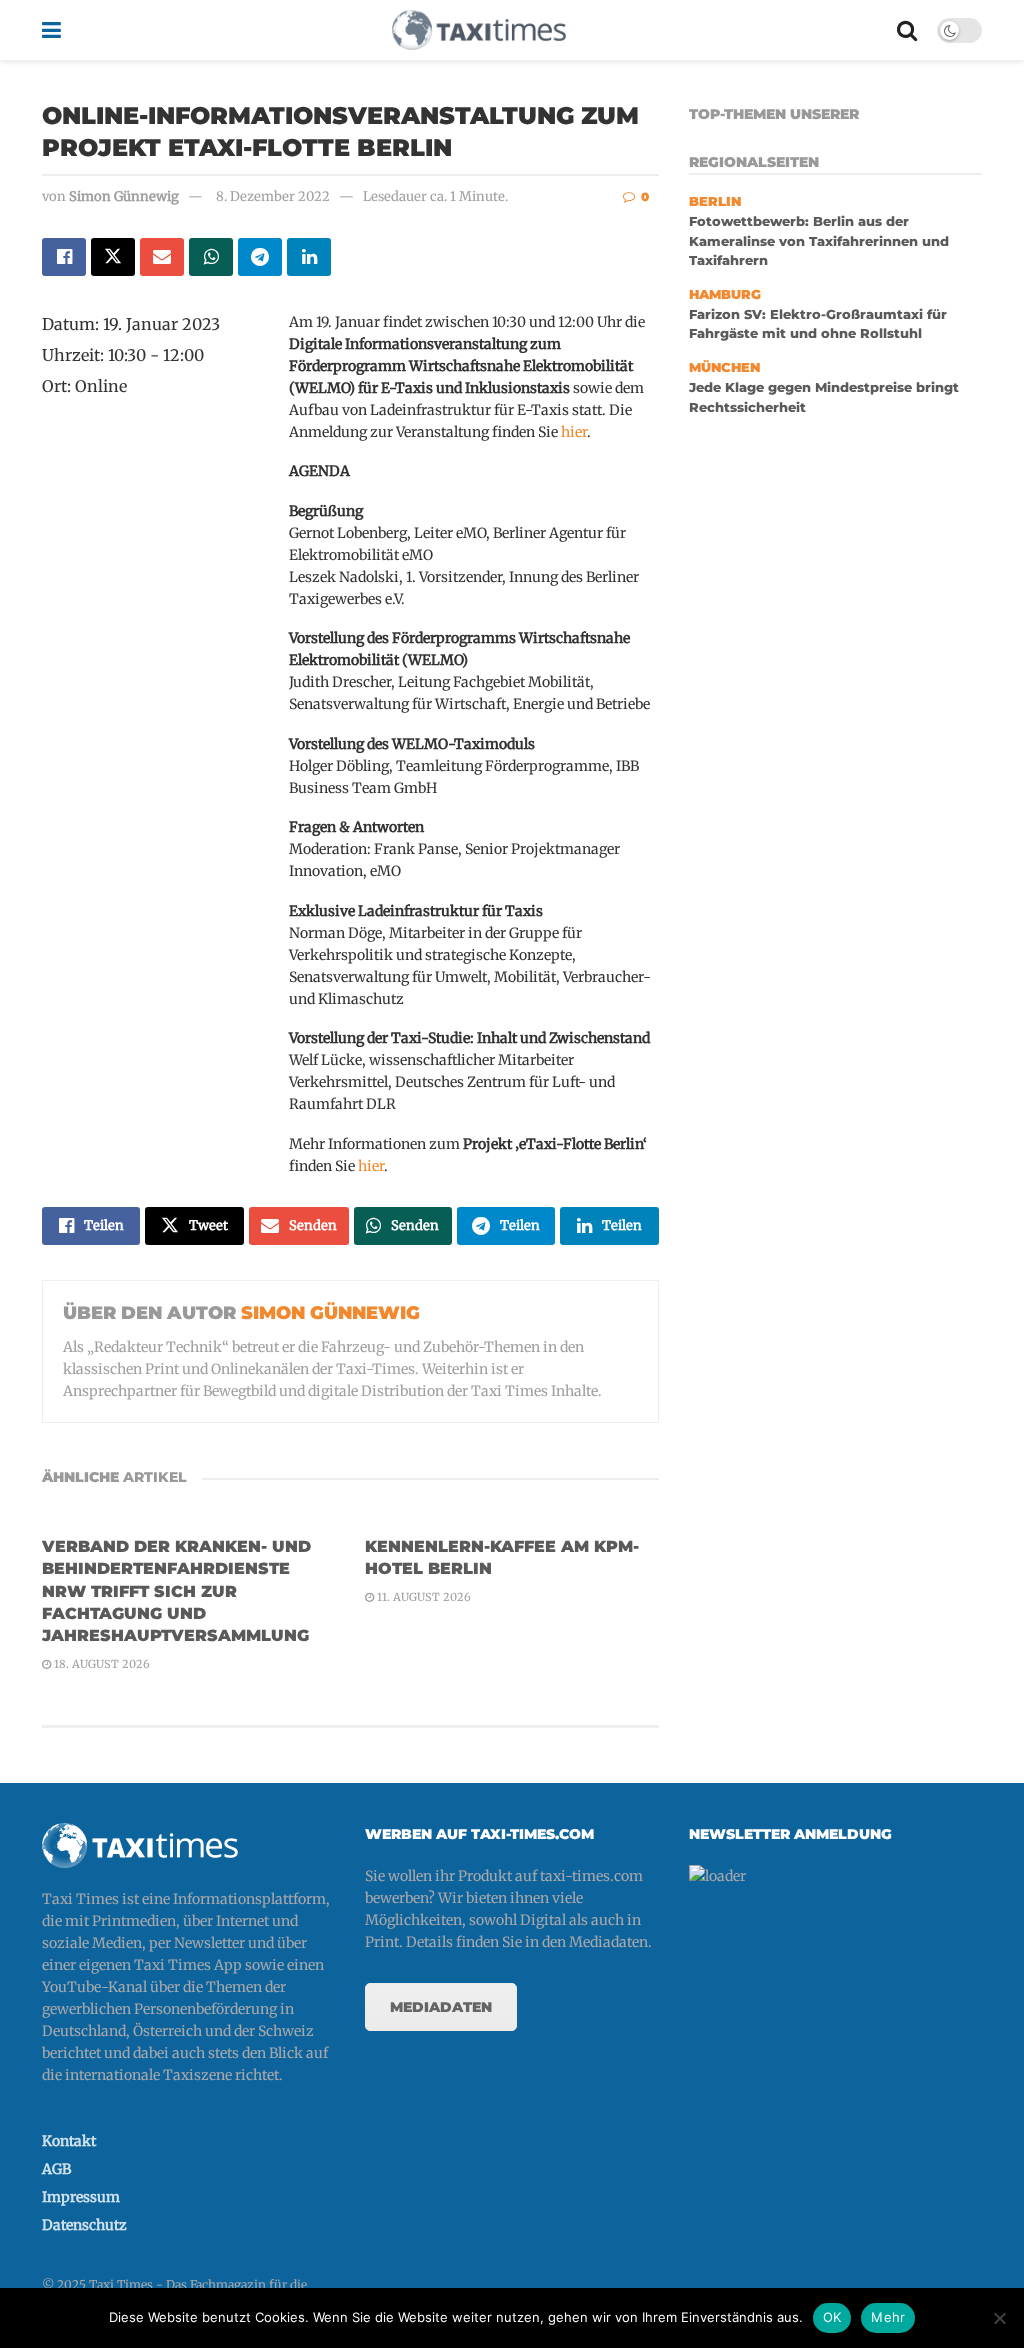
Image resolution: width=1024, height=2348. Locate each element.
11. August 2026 (422, 1597)
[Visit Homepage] (479, 30)
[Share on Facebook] (64, 257)
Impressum (81, 2197)
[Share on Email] (162, 257)
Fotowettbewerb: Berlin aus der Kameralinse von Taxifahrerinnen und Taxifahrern (819, 241)
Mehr (888, 2317)
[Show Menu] (51, 30)
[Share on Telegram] (260, 257)
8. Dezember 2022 (273, 196)
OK (832, 2317)
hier (574, 432)
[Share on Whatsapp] (211, 257)
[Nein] (999, 2318)
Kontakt (69, 2141)
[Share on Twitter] (113, 257)
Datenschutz (84, 2225)
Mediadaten (441, 2007)
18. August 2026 (100, 1664)
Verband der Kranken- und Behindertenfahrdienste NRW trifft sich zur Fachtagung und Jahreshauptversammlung (176, 1591)
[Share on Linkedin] (309, 257)
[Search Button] (907, 30)
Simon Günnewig (124, 196)
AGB (56, 2169)
